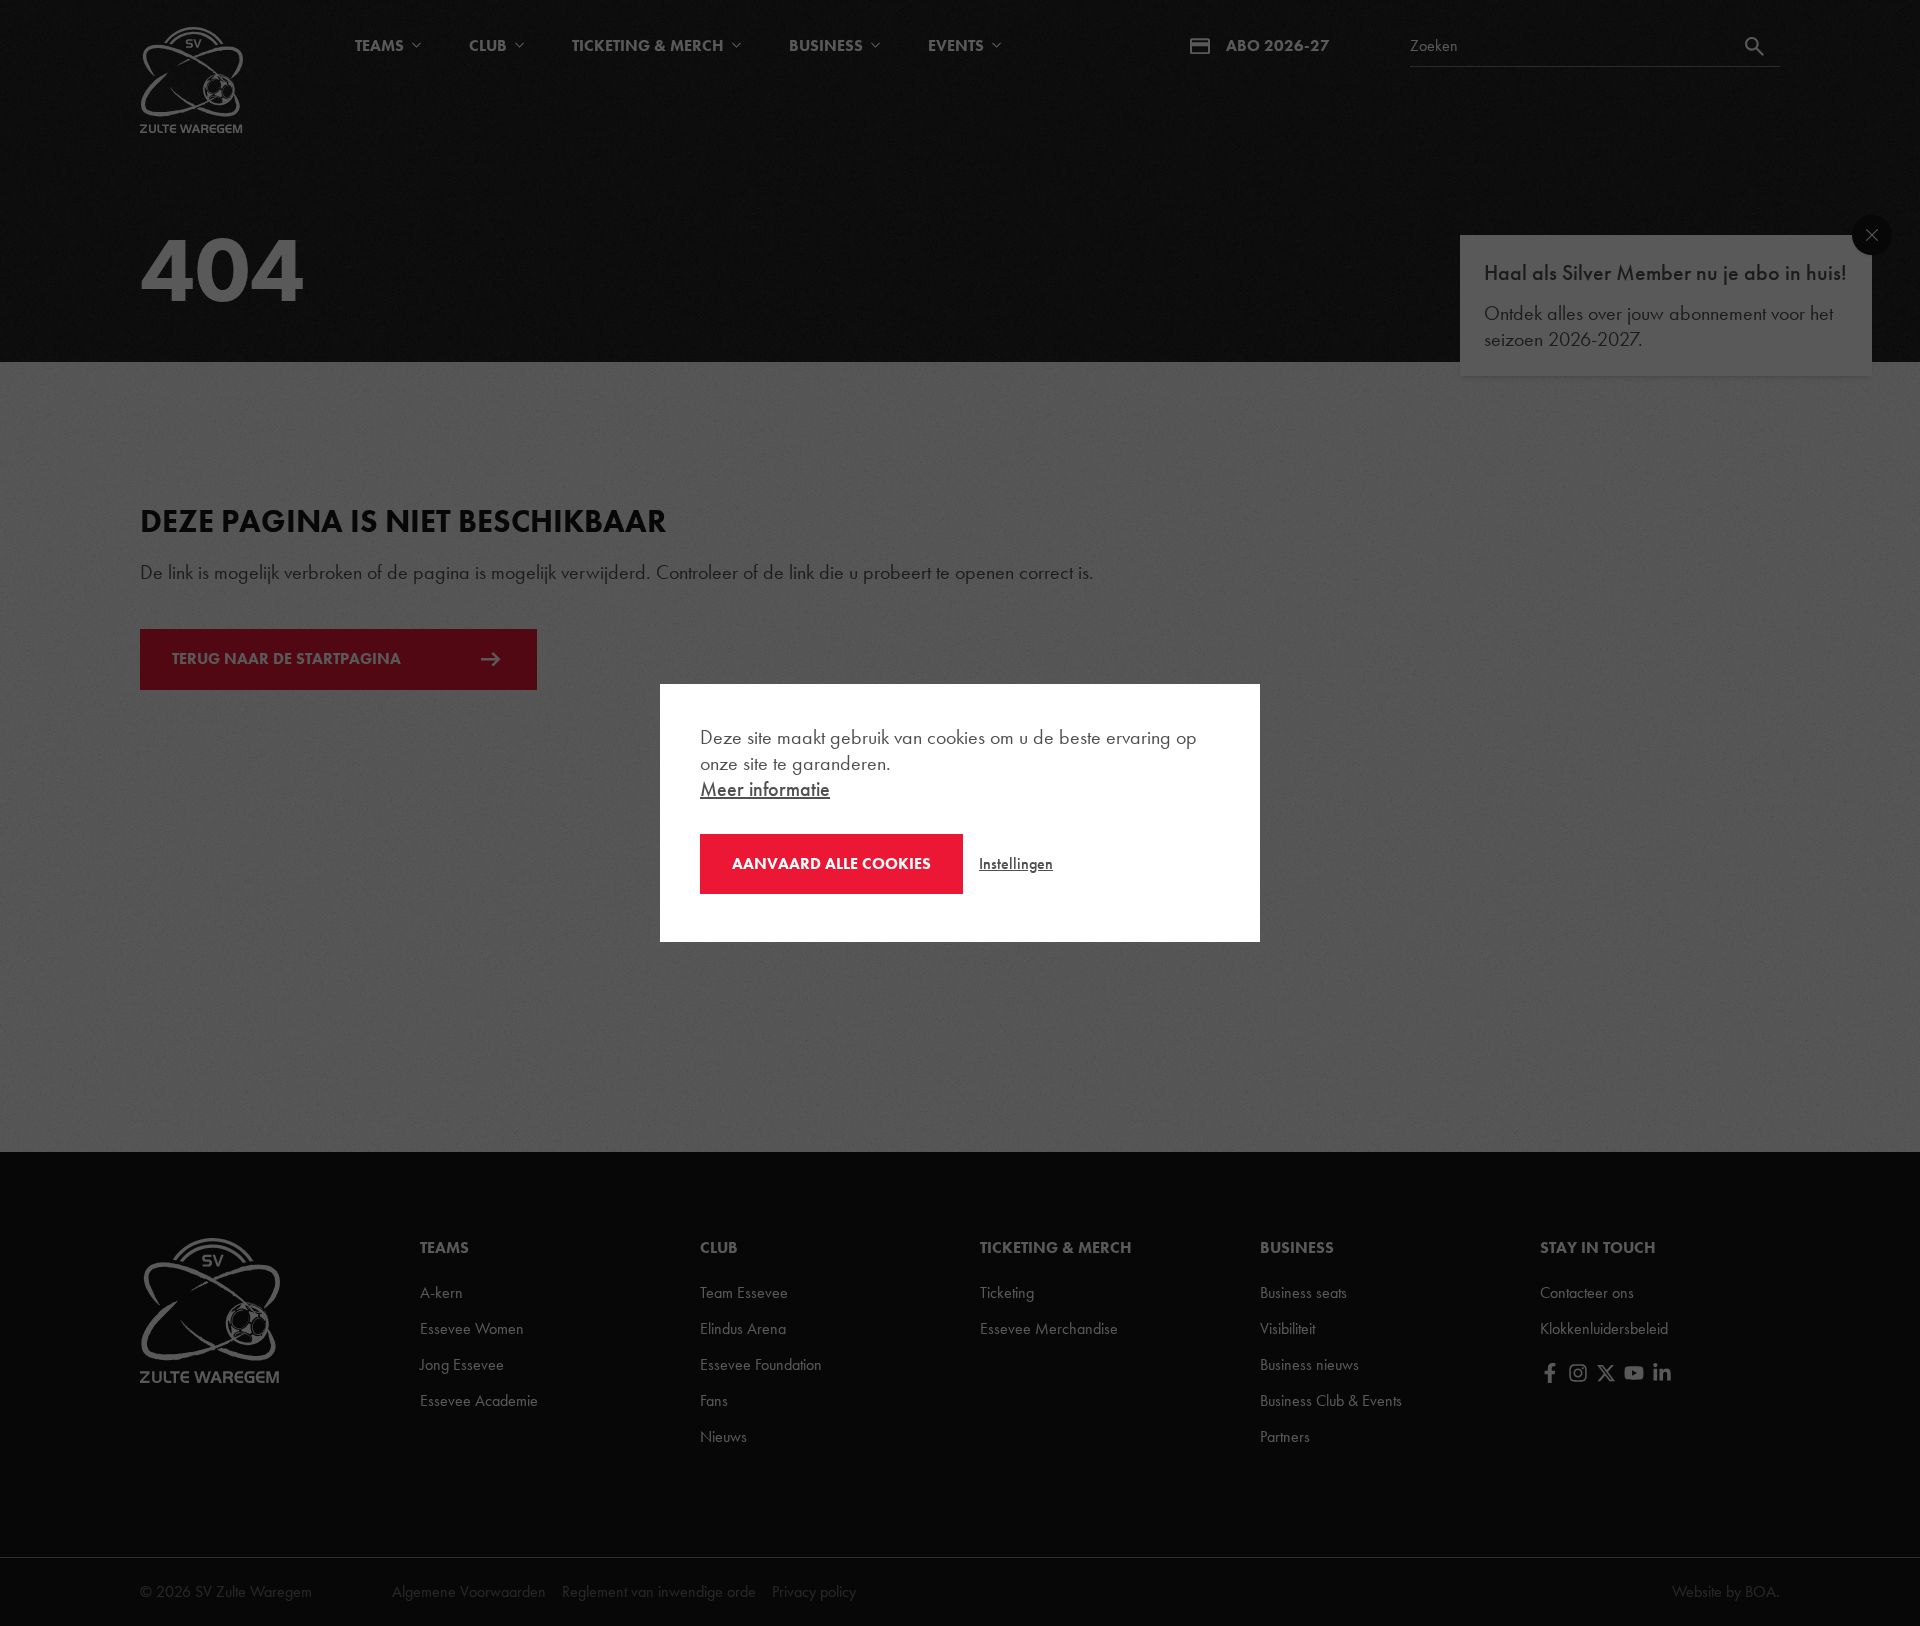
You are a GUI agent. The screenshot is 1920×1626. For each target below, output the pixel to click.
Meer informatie (765, 789)
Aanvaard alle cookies (831, 863)
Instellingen (1016, 863)
